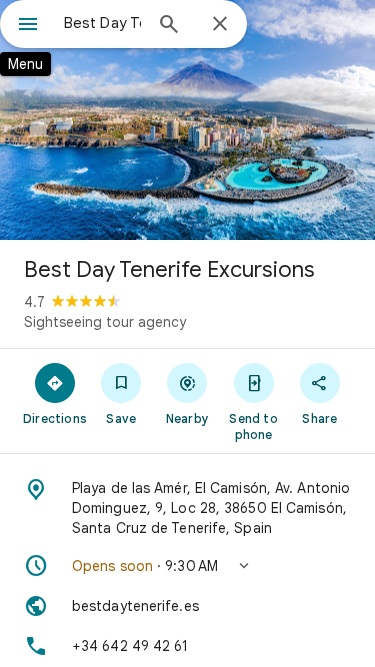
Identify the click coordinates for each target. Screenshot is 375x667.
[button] (187, 566)
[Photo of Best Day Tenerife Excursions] (187, 120)
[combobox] (102, 23)
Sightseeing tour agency (105, 322)
